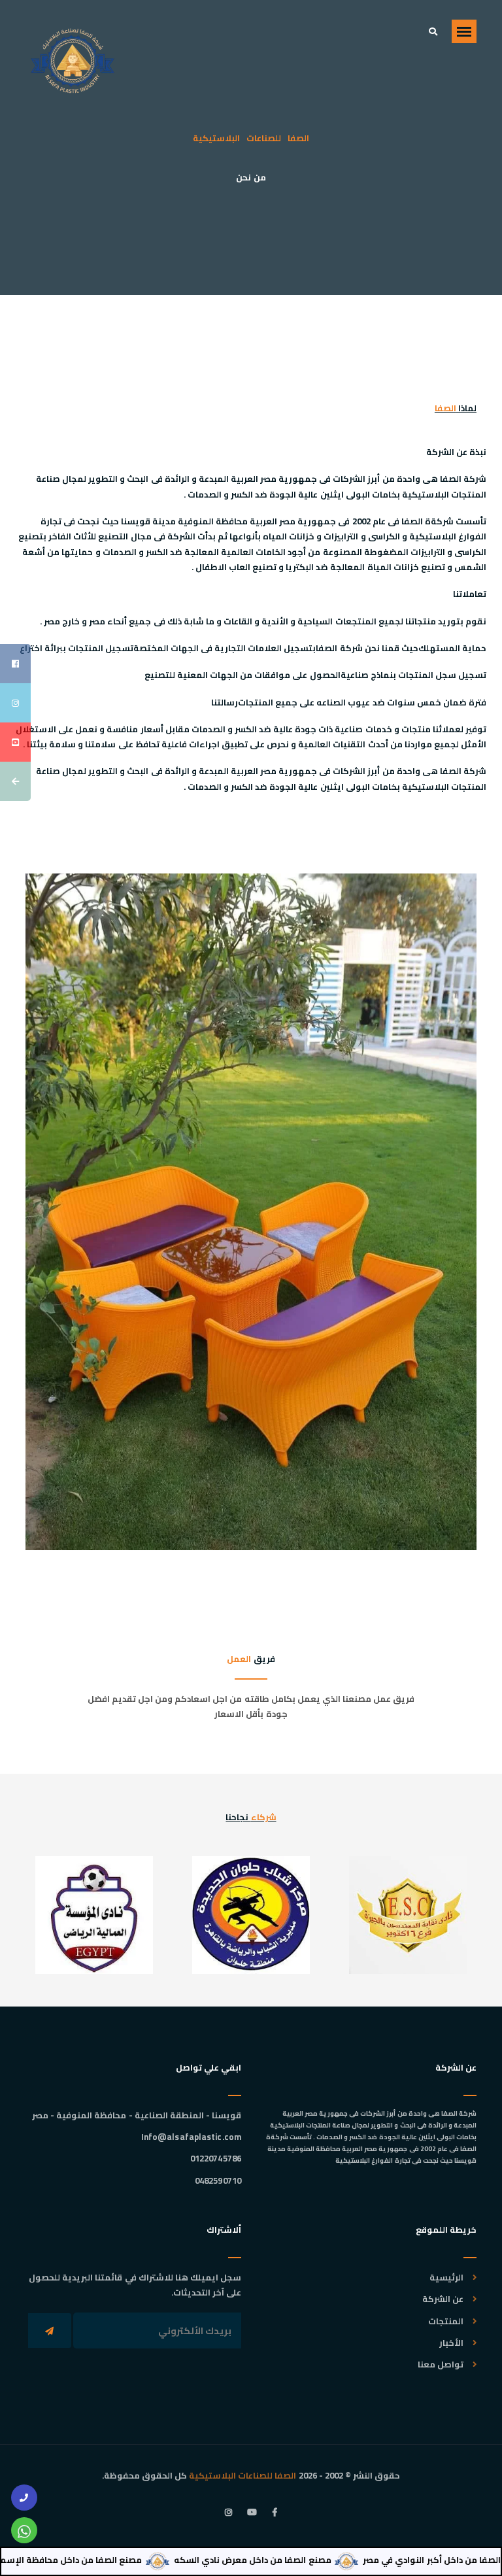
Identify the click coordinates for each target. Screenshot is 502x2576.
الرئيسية (446, 2277)
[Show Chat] (24, 2530)
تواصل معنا (441, 2364)
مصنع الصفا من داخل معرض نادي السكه (295, 2560)
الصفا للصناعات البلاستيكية (243, 2475)
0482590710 (218, 2180)
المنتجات (446, 2321)
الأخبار (451, 2343)
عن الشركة (443, 2299)
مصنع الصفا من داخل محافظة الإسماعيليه (101, 2560)
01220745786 (216, 2158)
